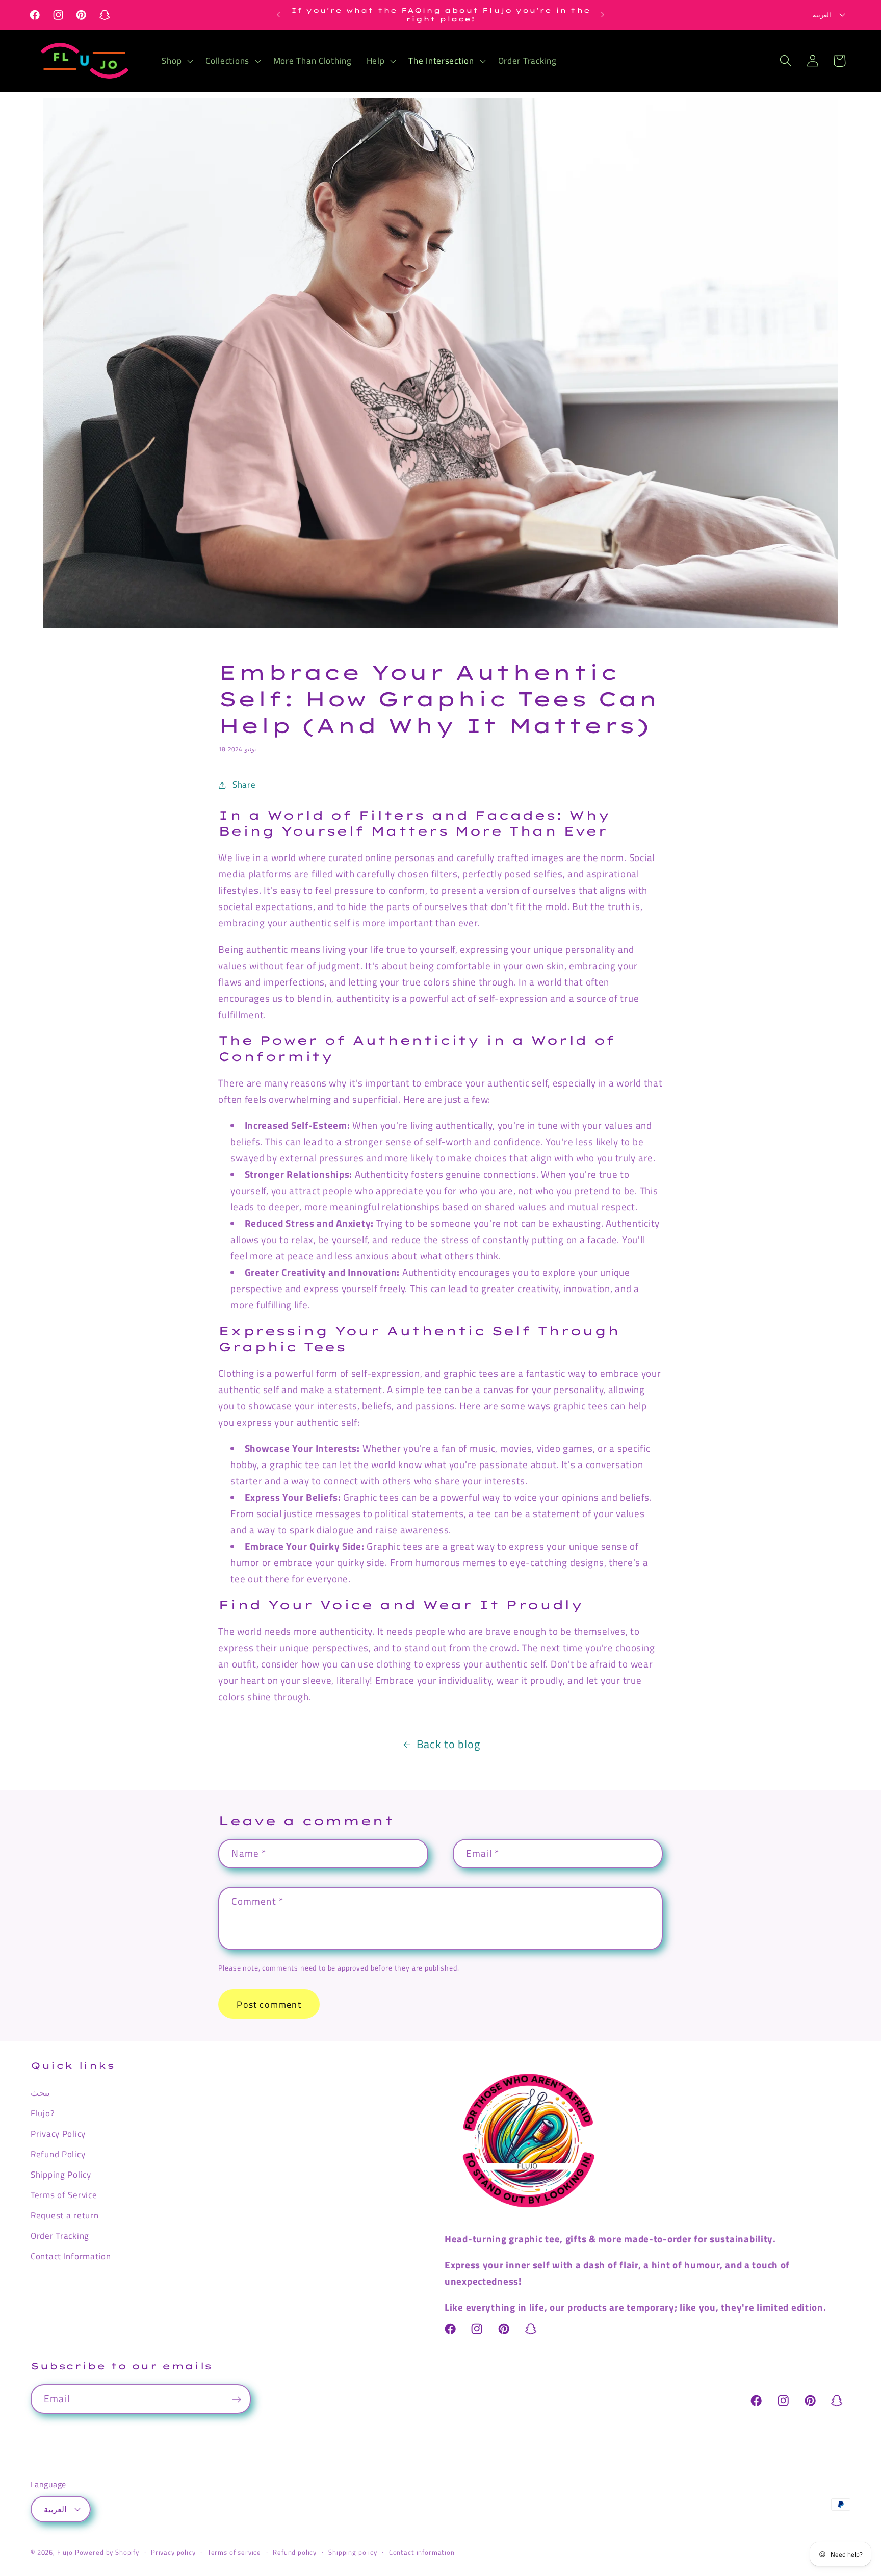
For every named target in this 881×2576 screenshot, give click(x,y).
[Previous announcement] (278, 15)
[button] (176, 61)
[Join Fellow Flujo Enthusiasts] (236, 2400)
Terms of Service (64, 2194)
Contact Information (71, 2256)
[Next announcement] (603, 15)
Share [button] (244, 785)
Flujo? (43, 2113)
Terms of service (234, 2552)
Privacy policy (173, 2552)
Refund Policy (58, 2154)
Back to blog (448, 1744)
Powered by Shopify (107, 2552)
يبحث (40, 2092)
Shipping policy (353, 2552)
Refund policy (295, 2552)
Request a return (65, 2215)
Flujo (65, 2552)
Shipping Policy (61, 2174)
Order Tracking (60, 2235)
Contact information (422, 2552)
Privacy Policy (58, 2133)
